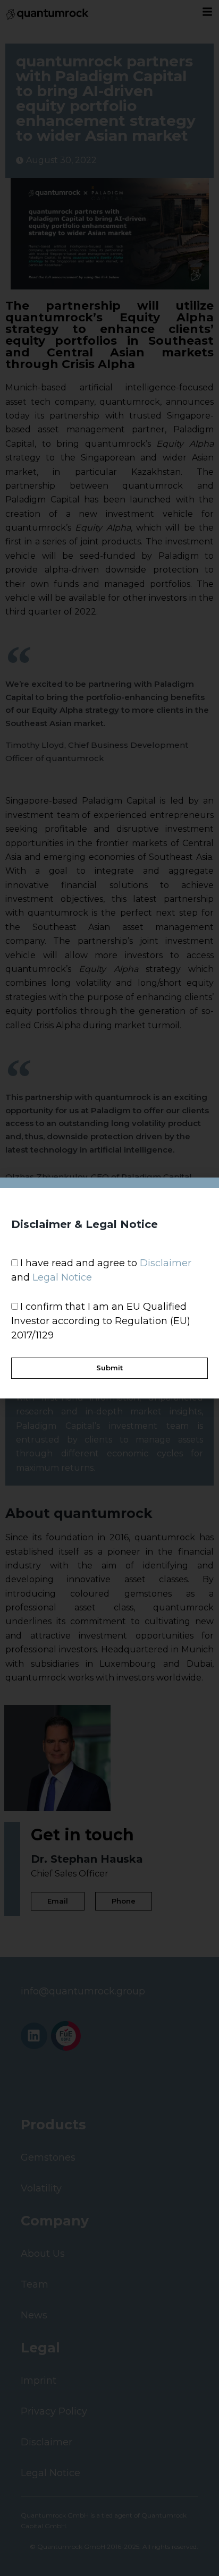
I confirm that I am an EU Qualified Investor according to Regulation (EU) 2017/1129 (101, 1321)
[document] (109, 1288)
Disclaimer (166, 1263)
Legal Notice (62, 1277)
